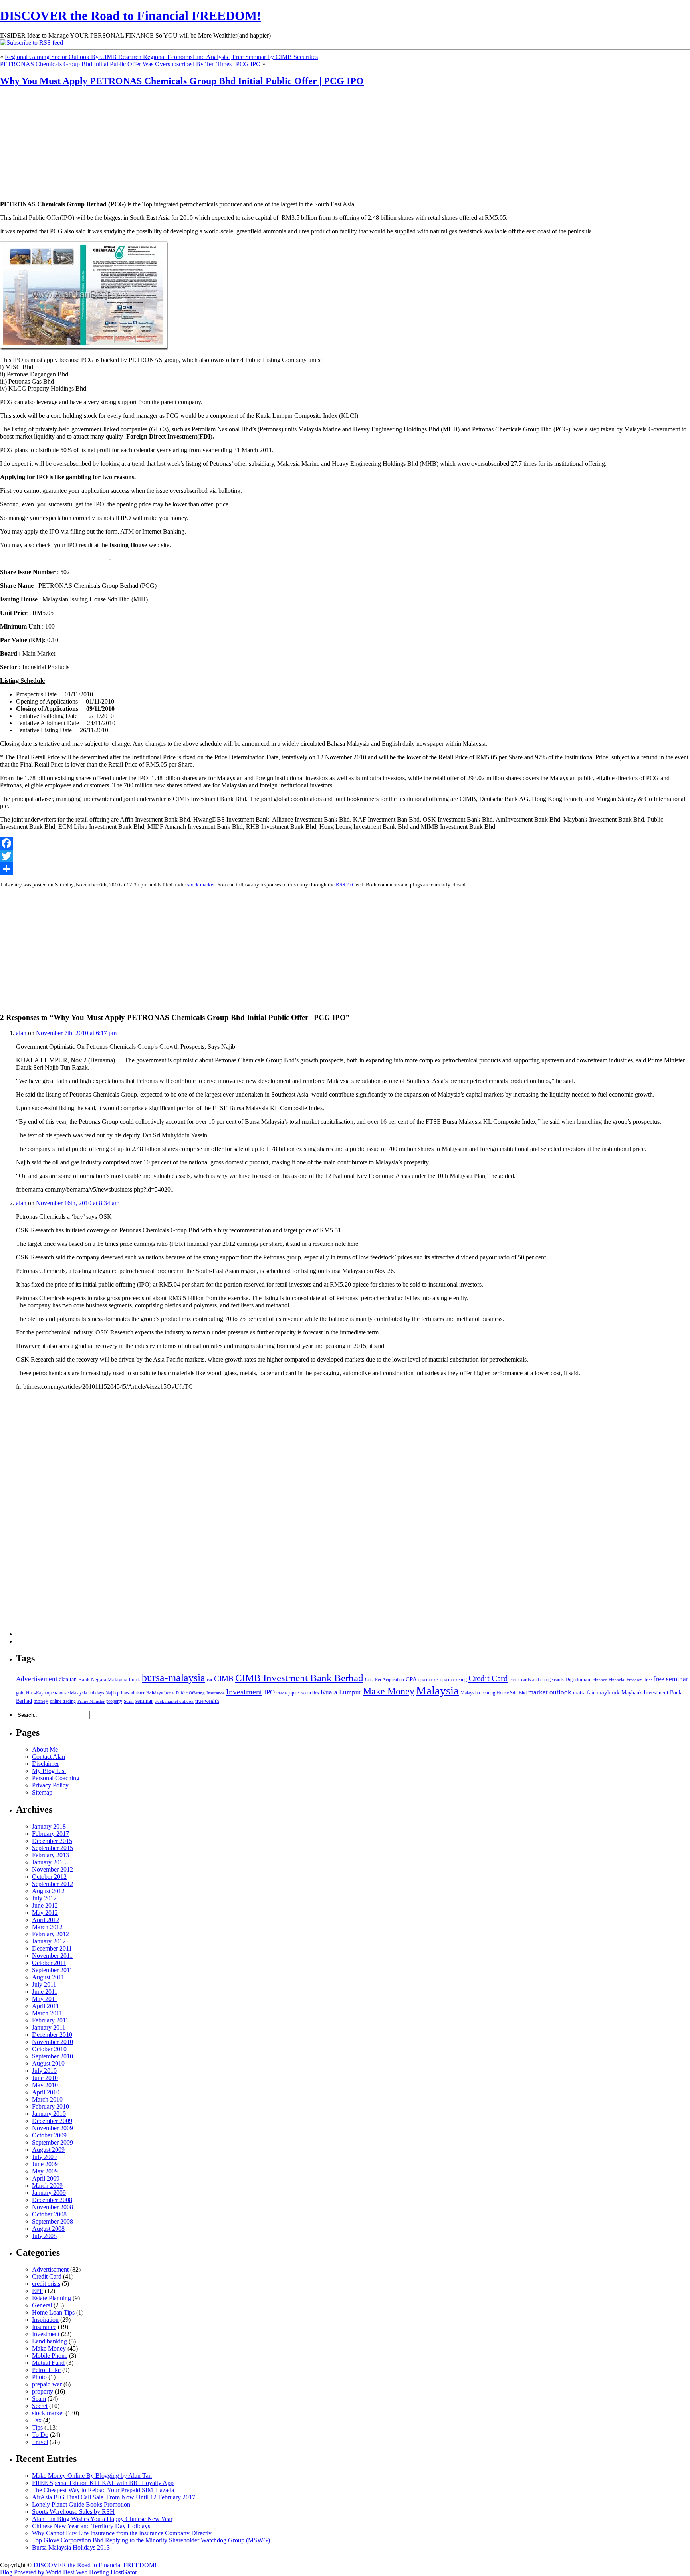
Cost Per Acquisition (385, 1680)
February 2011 (50, 2020)
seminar (144, 1701)
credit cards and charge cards (537, 1680)
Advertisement (37, 1679)
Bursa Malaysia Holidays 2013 (71, 2547)
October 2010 (49, 2049)
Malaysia (437, 1690)
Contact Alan (49, 1757)
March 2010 (47, 2099)
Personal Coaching (56, 1778)
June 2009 (45, 2164)
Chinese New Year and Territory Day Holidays (91, 2526)
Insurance (215, 1693)
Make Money (389, 1691)
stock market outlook (174, 1701)
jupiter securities (304, 1693)
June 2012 (45, 1905)
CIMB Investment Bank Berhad (299, 1678)
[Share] (345, 869)
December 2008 (52, 2200)
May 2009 (45, 2171)
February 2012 (51, 1934)
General (42, 2305)
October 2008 (49, 2214)
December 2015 (52, 1841)
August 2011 (48, 1977)
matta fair (584, 1692)
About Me (45, 1749)
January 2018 (49, 1826)
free (648, 1680)
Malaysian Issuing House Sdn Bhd (494, 1693)
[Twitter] (345, 856)
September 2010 (53, 2056)
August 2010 (48, 2063)
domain (584, 1679)
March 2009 (47, 2186)
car (210, 1680)
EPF (38, 2291)
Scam (129, 1701)
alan (21, 1033)
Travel (40, 2442)
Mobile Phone (50, 2356)
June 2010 (45, 2078)
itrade (282, 1693)
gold (20, 1693)
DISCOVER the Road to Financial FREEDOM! (131, 16)
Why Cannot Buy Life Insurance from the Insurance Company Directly (122, 2533)
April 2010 (46, 2092)
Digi (570, 1680)
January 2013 (49, 1862)
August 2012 (48, 1891)
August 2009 (48, 2150)
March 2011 (47, 2013)
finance (600, 1680)
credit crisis (46, 2284)
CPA (411, 1679)
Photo (39, 2377)
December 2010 (52, 2035)
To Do (40, 2435)
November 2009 (53, 2128)
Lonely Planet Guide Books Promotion (81, 2504)
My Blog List (49, 1771)
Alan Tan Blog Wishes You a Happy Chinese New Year (102, 2519)
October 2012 (49, 1877)
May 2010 (45, 2085)
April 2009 (46, 2178)
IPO (269, 1692)
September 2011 (52, 1970)
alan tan (68, 1679)
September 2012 (53, 1884)
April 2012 (46, 1920)
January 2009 (49, 2193)
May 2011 (45, 1999)
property (114, 1701)
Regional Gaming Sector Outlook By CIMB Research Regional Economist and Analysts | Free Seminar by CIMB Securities (161, 57)
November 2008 (53, 2207)
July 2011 (44, 1984)
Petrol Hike (46, 2370)
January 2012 (49, 1941)
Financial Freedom (626, 1680)
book (135, 1679)
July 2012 (44, 1898)
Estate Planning (52, 2298)
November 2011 (52, 1956)
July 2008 (44, 2236)
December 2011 (52, 1948)
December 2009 (52, 2121)
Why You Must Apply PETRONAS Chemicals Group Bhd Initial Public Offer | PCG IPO (182, 81)
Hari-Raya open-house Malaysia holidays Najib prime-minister (85, 1693)
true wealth (207, 1701)
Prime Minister (91, 1701)
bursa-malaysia (173, 1678)
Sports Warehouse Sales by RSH (73, 2512)
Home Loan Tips (53, 2312)
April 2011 (46, 2006)
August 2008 (48, 2229)
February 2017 (51, 1834)
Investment (244, 1692)
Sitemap (42, 1792)
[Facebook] (345, 843)
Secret (40, 2406)
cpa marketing (454, 1680)
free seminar (671, 1679)
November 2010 (53, 2042)
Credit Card (488, 1678)
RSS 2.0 (344, 885)
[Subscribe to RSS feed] (32, 43)
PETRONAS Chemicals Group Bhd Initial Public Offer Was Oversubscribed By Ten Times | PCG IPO (130, 64)
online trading (63, 1701)
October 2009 (49, 2135)
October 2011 (49, 1963)
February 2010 (51, 2106)
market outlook (550, 1692)
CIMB (224, 1679)
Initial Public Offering (184, 1693)
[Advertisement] (50, 144)
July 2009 (44, 2157)
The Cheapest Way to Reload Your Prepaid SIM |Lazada (103, 2490)
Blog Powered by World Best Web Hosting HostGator (68, 2572)
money (41, 1701)
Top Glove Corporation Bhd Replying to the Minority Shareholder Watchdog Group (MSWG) (151, 2540)
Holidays (154, 1693)
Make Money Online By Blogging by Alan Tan (92, 2476)
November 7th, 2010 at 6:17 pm (76, 1033)
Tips (37, 2427)
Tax (37, 2420)
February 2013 (51, 1855)
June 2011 (45, 1992)
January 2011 (49, 2027)
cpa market (429, 1680)
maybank (608, 1692)
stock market (201, 885)
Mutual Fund (48, 2363)
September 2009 (53, 2142)
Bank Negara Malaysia (103, 1679)
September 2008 (53, 2221)
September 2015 (53, 1848)
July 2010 (44, 2071)
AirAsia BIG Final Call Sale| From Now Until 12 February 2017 (114, 2497)
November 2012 (53, 1869)
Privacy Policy (50, 1785)
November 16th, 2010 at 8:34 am (78, 1203)
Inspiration (45, 2320)
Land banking (50, 2341)
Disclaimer (46, 1764)
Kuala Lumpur (341, 1692)
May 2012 (45, 1913)
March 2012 (47, 1927)
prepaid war (47, 2384)
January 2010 (49, 2114)
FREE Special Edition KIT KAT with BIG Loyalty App (103, 2483)
